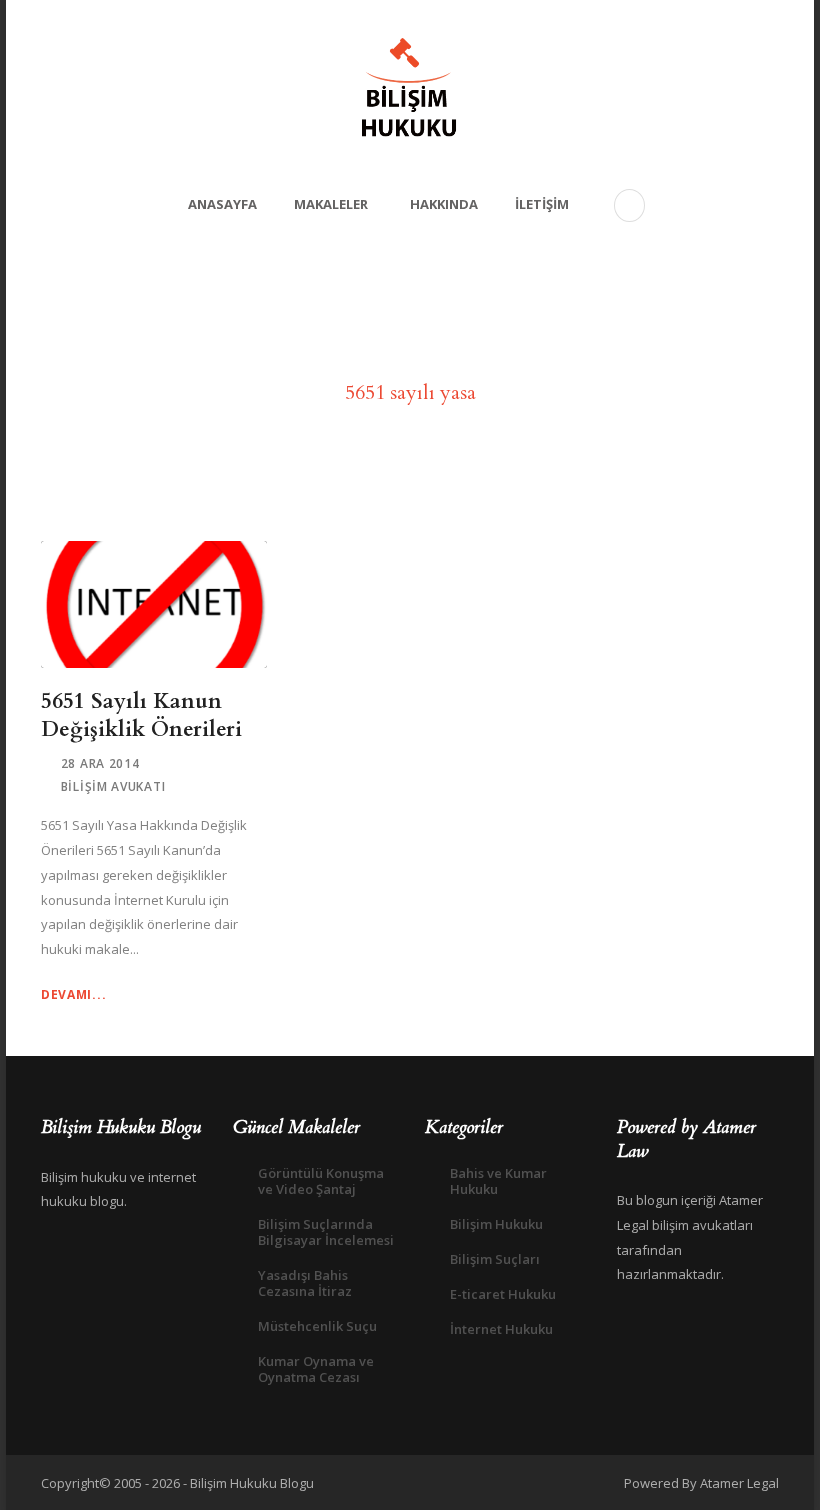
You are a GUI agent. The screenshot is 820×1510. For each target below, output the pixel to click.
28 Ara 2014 (100, 763)
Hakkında (444, 204)
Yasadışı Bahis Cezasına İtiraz (305, 1283)
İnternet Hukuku (501, 1329)
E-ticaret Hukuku (503, 1294)
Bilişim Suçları (495, 1259)
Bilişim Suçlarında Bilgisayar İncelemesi (326, 1232)
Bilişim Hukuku (496, 1224)
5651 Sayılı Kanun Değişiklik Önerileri (141, 715)
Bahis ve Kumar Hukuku (498, 1181)
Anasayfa (222, 204)
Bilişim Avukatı (113, 786)
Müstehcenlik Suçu (317, 1326)
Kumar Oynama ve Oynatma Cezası (316, 1369)
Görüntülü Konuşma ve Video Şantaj (321, 1181)
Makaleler (331, 204)
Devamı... (73, 994)
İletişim (542, 204)
